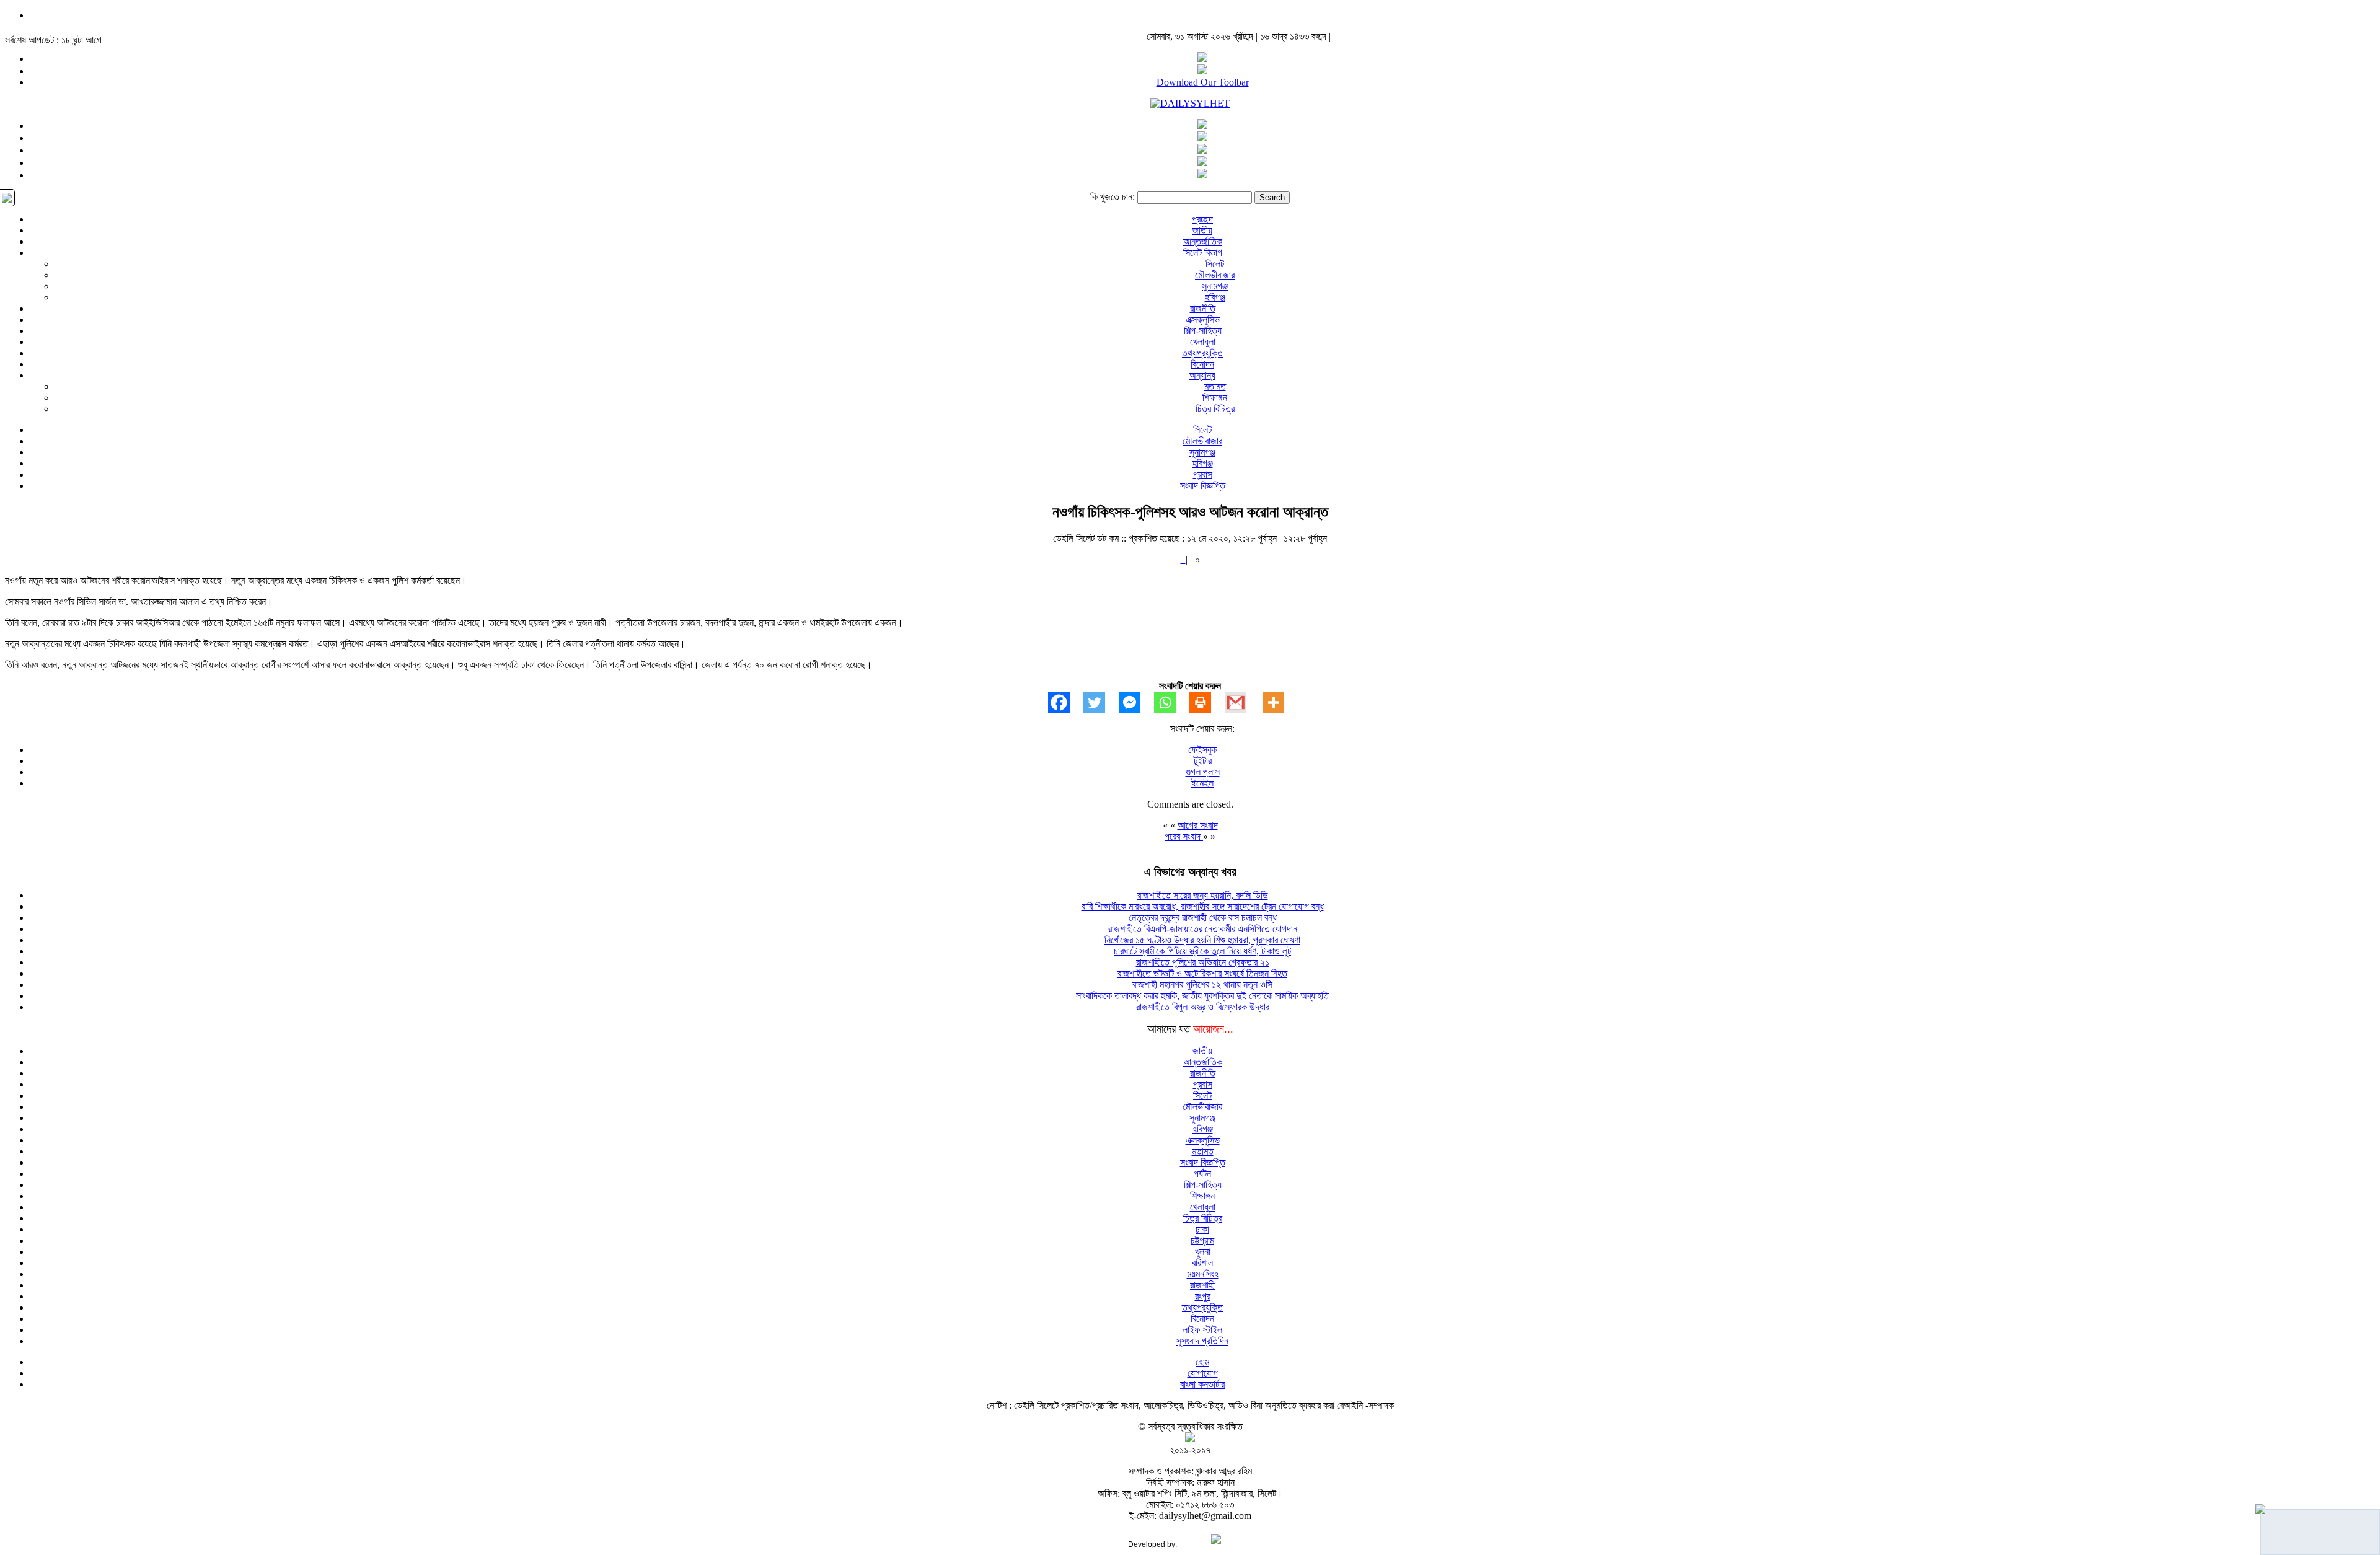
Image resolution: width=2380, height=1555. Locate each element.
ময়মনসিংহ (1203, 1274)
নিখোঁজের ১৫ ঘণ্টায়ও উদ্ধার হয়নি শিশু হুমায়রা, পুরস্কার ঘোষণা (1202, 940)
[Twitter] (1101, 703)
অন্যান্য (1202, 375)
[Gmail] (1242, 703)
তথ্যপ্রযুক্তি (1202, 353)
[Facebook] (1066, 703)
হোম (1202, 1362)
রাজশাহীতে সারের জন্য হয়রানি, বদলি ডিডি (1203, 895)
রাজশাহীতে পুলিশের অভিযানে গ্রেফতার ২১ (1203, 962)
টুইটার (1203, 761)
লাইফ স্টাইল (1202, 1330)
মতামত (1215, 386)
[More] (1280, 703)
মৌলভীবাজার (1215, 275)
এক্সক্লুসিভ (1203, 319)
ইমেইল (1202, 783)
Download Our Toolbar (1203, 82)
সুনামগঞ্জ (1215, 286)
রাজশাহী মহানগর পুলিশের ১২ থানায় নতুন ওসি (1202, 985)
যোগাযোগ (1203, 1373)
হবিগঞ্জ (1215, 297)
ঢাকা (1202, 1229)
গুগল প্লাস (1203, 772)
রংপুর (1203, 1296)
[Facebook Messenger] (1136, 703)
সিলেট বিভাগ (1203, 253)
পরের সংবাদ (1184, 836)
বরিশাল (1202, 1263)
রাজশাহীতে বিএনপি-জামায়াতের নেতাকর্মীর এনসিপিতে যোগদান (1203, 929)
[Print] (1207, 703)
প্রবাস (1203, 474)
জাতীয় (1202, 230)
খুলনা (1203, 1252)
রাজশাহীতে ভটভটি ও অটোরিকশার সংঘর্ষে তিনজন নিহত (1202, 973)
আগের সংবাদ (1198, 825)
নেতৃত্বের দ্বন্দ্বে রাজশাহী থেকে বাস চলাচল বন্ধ (1203, 918)
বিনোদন (1202, 364)
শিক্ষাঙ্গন (1215, 398)
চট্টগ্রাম (1202, 1240)
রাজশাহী (1202, 1285)
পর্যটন (1202, 1174)
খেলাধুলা (1203, 342)
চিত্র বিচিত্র (1215, 409)
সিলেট (1215, 264)
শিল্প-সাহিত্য (1203, 331)
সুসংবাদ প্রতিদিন (1202, 1341)
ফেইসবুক (1202, 750)
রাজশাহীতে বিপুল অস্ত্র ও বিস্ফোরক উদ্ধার (1203, 1007)
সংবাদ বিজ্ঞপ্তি (1203, 486)
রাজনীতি (1203, 308)
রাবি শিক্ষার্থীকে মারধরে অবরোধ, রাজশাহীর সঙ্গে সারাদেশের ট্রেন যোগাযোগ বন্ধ (1203, 906)
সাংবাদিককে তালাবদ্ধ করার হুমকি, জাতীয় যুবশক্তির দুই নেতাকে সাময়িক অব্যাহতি (1202, 996)
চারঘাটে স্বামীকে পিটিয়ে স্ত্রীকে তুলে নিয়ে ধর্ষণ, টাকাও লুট (1202, 951)
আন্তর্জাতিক (1203, 241)
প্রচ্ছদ (1202, 219)
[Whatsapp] (1172, 703)
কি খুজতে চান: (1113, 197)
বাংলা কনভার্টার (1202, 1384)
